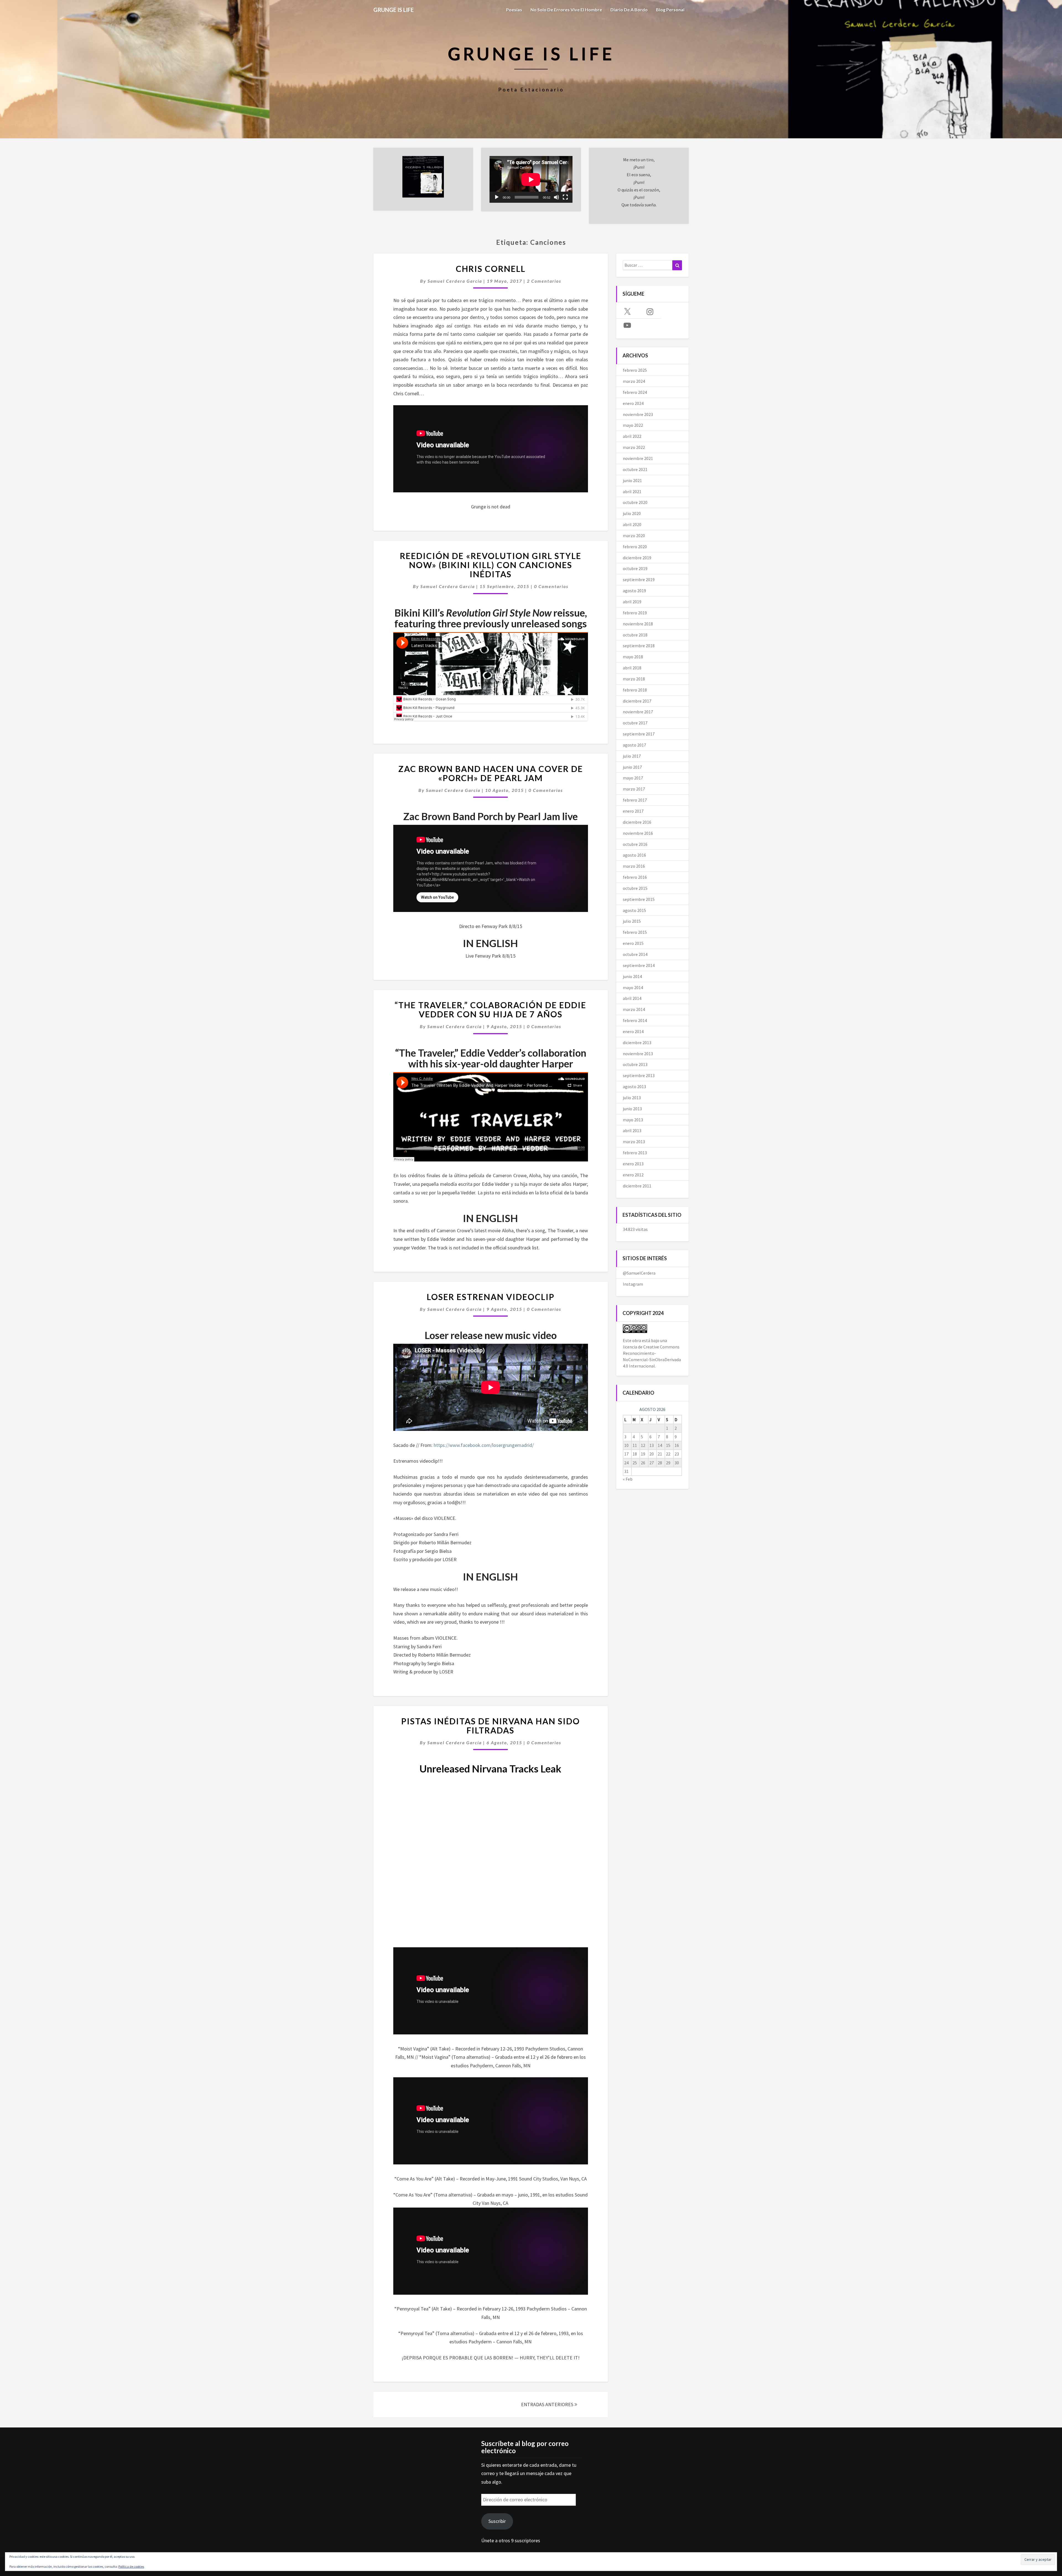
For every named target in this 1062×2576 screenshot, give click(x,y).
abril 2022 (632, 436)
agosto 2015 (634, 910)
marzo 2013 (634, 1142)
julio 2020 (632, 513)
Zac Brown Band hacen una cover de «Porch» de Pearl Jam (491, 773)
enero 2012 (633, 1175)
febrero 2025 (635, 370)
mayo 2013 (633, 1120)
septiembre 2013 (639, 1075)
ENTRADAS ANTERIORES (548, 2404)
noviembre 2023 (638, 414)
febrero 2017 (635, 800)
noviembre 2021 (638, 458)
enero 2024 (633, 403)
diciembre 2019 (637, 558)
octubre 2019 (635, 568)
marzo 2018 (634, 679)
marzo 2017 (634, 789)
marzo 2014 (634, 1009)
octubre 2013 (635, 1064)
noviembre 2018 (638, 624)
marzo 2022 (634, 447)
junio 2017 (632, 767)
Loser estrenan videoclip (491, 1297)
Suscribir (497, 2521)
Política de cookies (131, 2566)
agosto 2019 (634, 591)
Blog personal (670, 10)
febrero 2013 (635, 1153)
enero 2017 (633, 811)
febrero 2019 (635, 613)
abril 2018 (632, 668)
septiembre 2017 (639, 734)
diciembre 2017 (637, 701)
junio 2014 (632, 976)
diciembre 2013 (637, 1043)
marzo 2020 (634, 536)
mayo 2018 (633, 657)
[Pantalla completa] (565, 197)
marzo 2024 (634, 381)
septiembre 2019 (639, 579)
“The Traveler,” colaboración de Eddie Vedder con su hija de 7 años (490, 1009)
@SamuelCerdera (639, 1273)
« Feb (628, 1479)
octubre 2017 (635, 723)
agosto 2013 (634, 1086)
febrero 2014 (635, 1020)
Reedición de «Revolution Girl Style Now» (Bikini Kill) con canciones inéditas (491, 565)
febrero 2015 (635, 932)
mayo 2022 (633, 425)
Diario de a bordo (629, 10)
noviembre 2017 (638, 712)
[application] (531, 179)
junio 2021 (632, 480)
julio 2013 (632, 1098)
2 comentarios (544, 281)
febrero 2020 (635, 547)
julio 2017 (632, 756)
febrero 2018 (635, 690)
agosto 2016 (634, 855)
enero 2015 (633, 943)
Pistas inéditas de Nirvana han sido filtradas (491, 1726)
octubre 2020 (635, 502)
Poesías (514, 10)
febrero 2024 (635, 392)
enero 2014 (633, 1031)
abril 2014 (632, 998)
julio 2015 (632, 921)
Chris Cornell (491, 269)
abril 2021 (632, 492)
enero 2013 (633, 1164)
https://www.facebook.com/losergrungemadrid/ (484, 1445)
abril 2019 (632, 602)
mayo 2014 (633, 987)
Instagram (633, 1284)
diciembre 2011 (637, 1186)
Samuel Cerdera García (455, 281)
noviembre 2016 (638, 833)
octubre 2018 (635, 635)
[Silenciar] (556, 197)
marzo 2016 (634, 866)
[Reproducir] (497, 197)
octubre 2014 (635, 954)
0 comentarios (551, 586)
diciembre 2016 (637, 822)
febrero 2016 (635, 877)
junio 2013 (632, 1109)
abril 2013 (632, 1130)
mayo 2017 (633, 778)
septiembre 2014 (639, 965)
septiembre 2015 (639, 899)
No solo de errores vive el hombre (566, 10)
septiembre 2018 (639, 646)
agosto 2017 (634, 745)
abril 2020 (632, 524)
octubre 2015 (635, 888)
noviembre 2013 (638, 1054)
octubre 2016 (635, 844)
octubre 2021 (635, 469)
